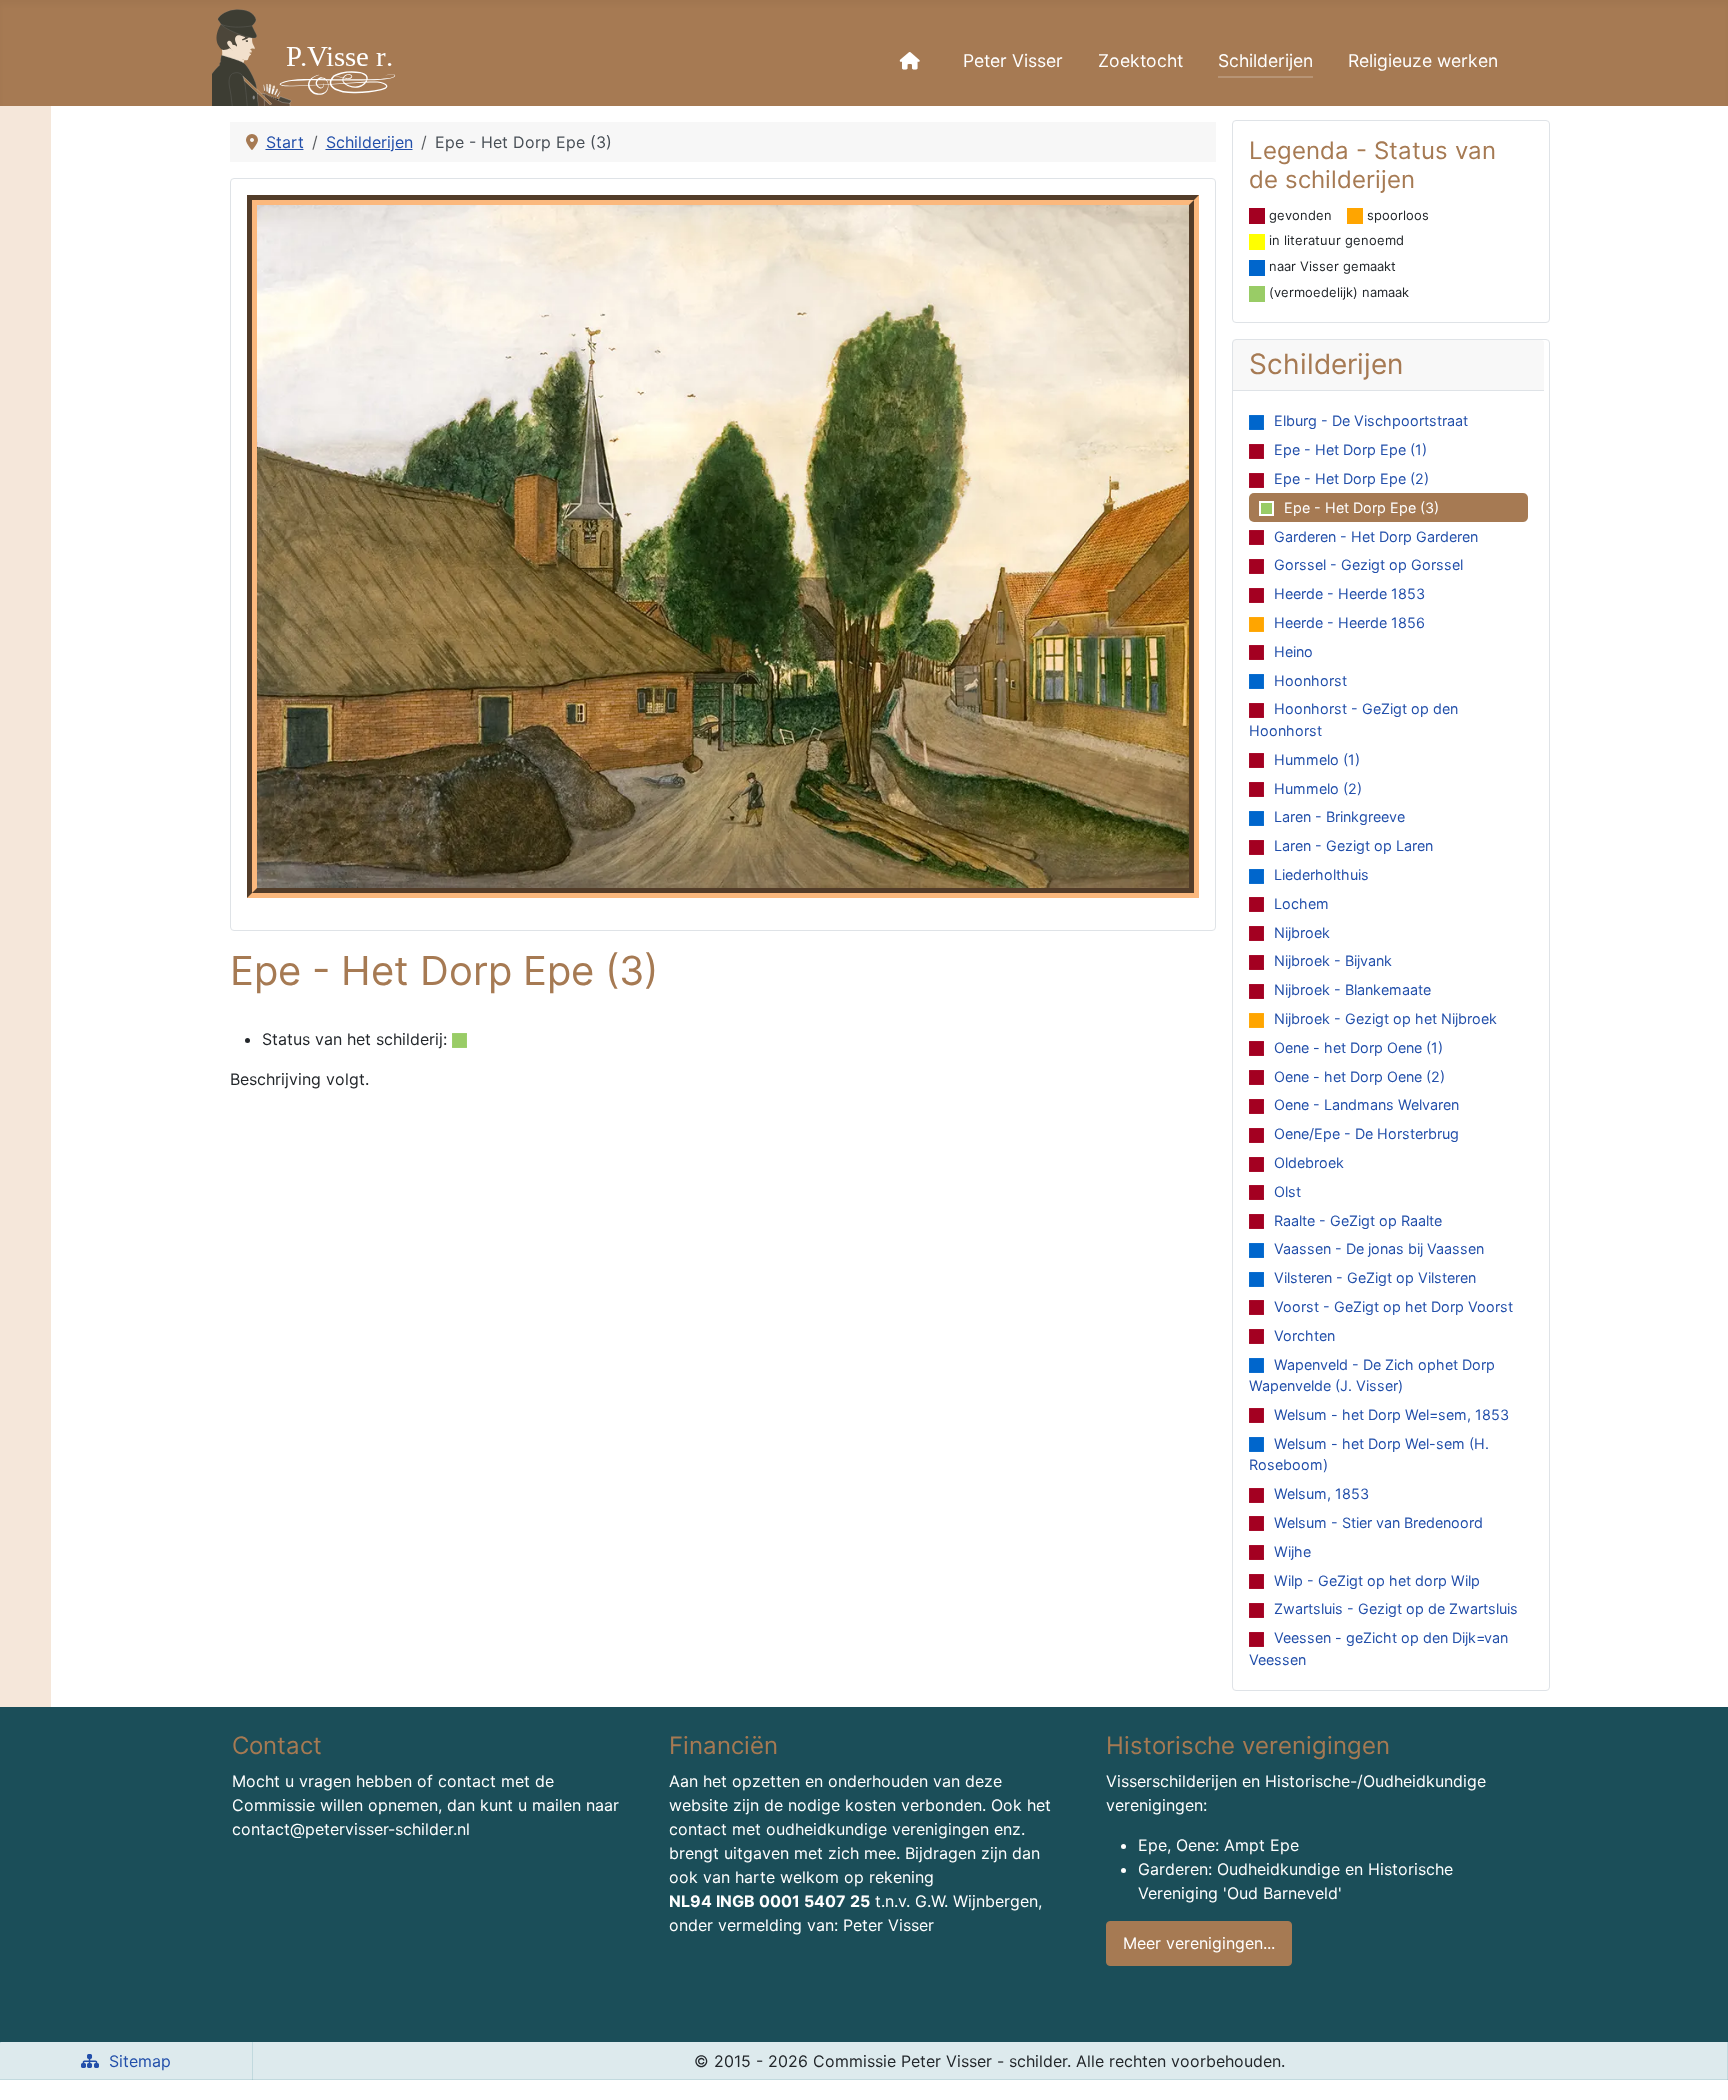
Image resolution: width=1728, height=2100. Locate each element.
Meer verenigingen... (1199, 1943)
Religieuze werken (1423, 60)
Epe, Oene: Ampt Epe (1218, 1845)
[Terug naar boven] (1693, 2063)
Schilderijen (1265, 60)
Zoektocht (1140, 60)
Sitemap (140, 2061)
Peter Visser (1013, 60)
